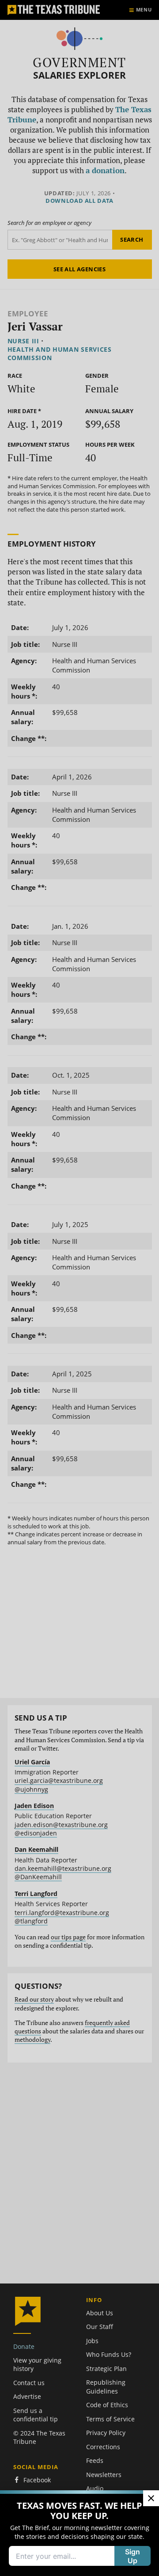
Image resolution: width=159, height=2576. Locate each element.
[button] (79, 1288)
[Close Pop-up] (151, 2498)
